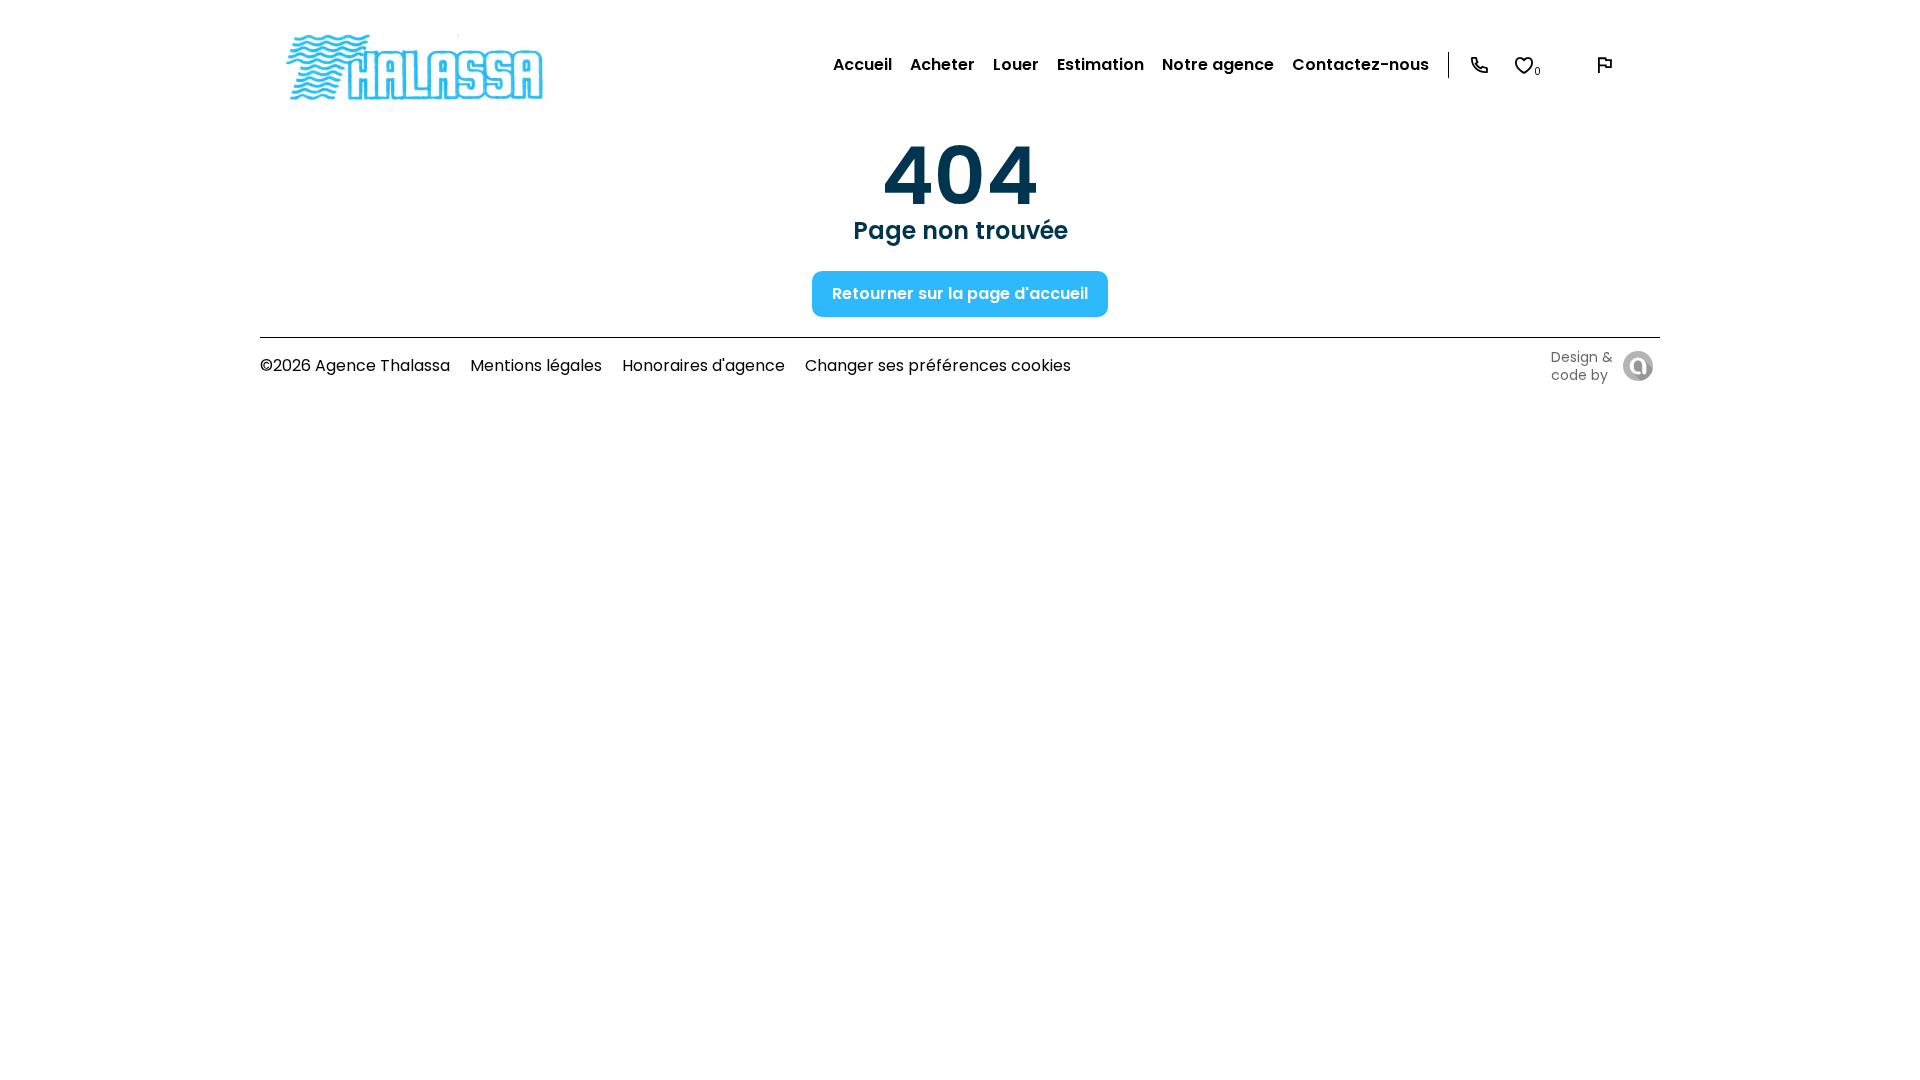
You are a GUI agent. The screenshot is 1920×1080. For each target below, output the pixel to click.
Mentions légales (536, 365)
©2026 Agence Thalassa (355, 365)
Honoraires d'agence (703, 365)
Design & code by (1582, 366)
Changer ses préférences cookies (938, 365)
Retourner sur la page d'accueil (960, 293)
